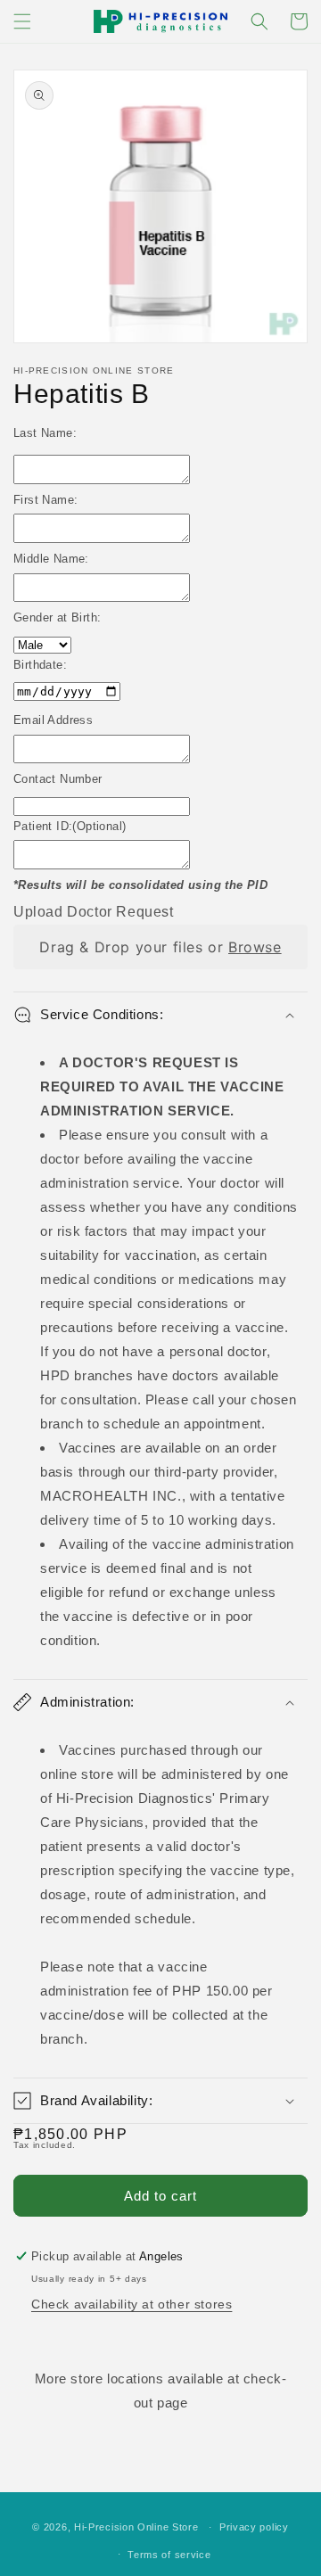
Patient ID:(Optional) (70, 826)
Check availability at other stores (132, 2304)
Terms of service (169, 2555)
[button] (22, 21)
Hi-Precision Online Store (136, 2527)
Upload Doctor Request (94, 912)
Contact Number (58, 779)
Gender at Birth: (57, 617)
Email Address (53, 720)
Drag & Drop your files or (160, 947)
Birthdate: (40, 665)
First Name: (45, 500)
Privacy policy (254, 2527)
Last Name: (45, 433)
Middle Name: (51, 559)
